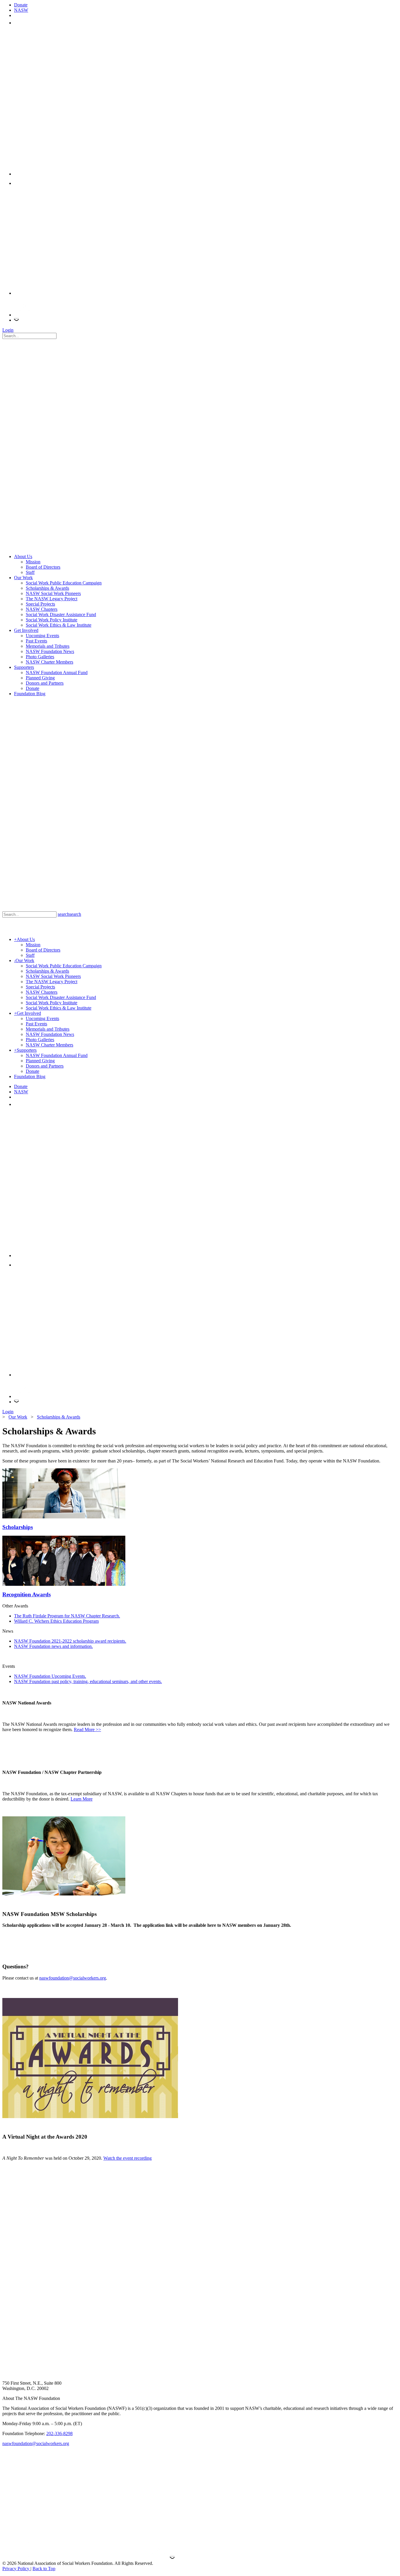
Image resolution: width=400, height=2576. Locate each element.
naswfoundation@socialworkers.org (73, 1978)
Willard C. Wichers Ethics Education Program (56, 1621)
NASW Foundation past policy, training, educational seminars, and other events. (88, 1681)
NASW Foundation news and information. (53, 1646)
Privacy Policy (16, 2569)
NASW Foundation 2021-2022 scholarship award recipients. (70, 1641)
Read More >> (87, 1729)
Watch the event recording (128, 2158)
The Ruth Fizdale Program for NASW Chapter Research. (67, 1616)
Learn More (82, 1799)
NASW (21, 10)
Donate (21, 5)
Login (8, 330)
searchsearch (69, 914)
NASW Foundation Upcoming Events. (50, 1676)
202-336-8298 (59, 2433)
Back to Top (44, 2569)
